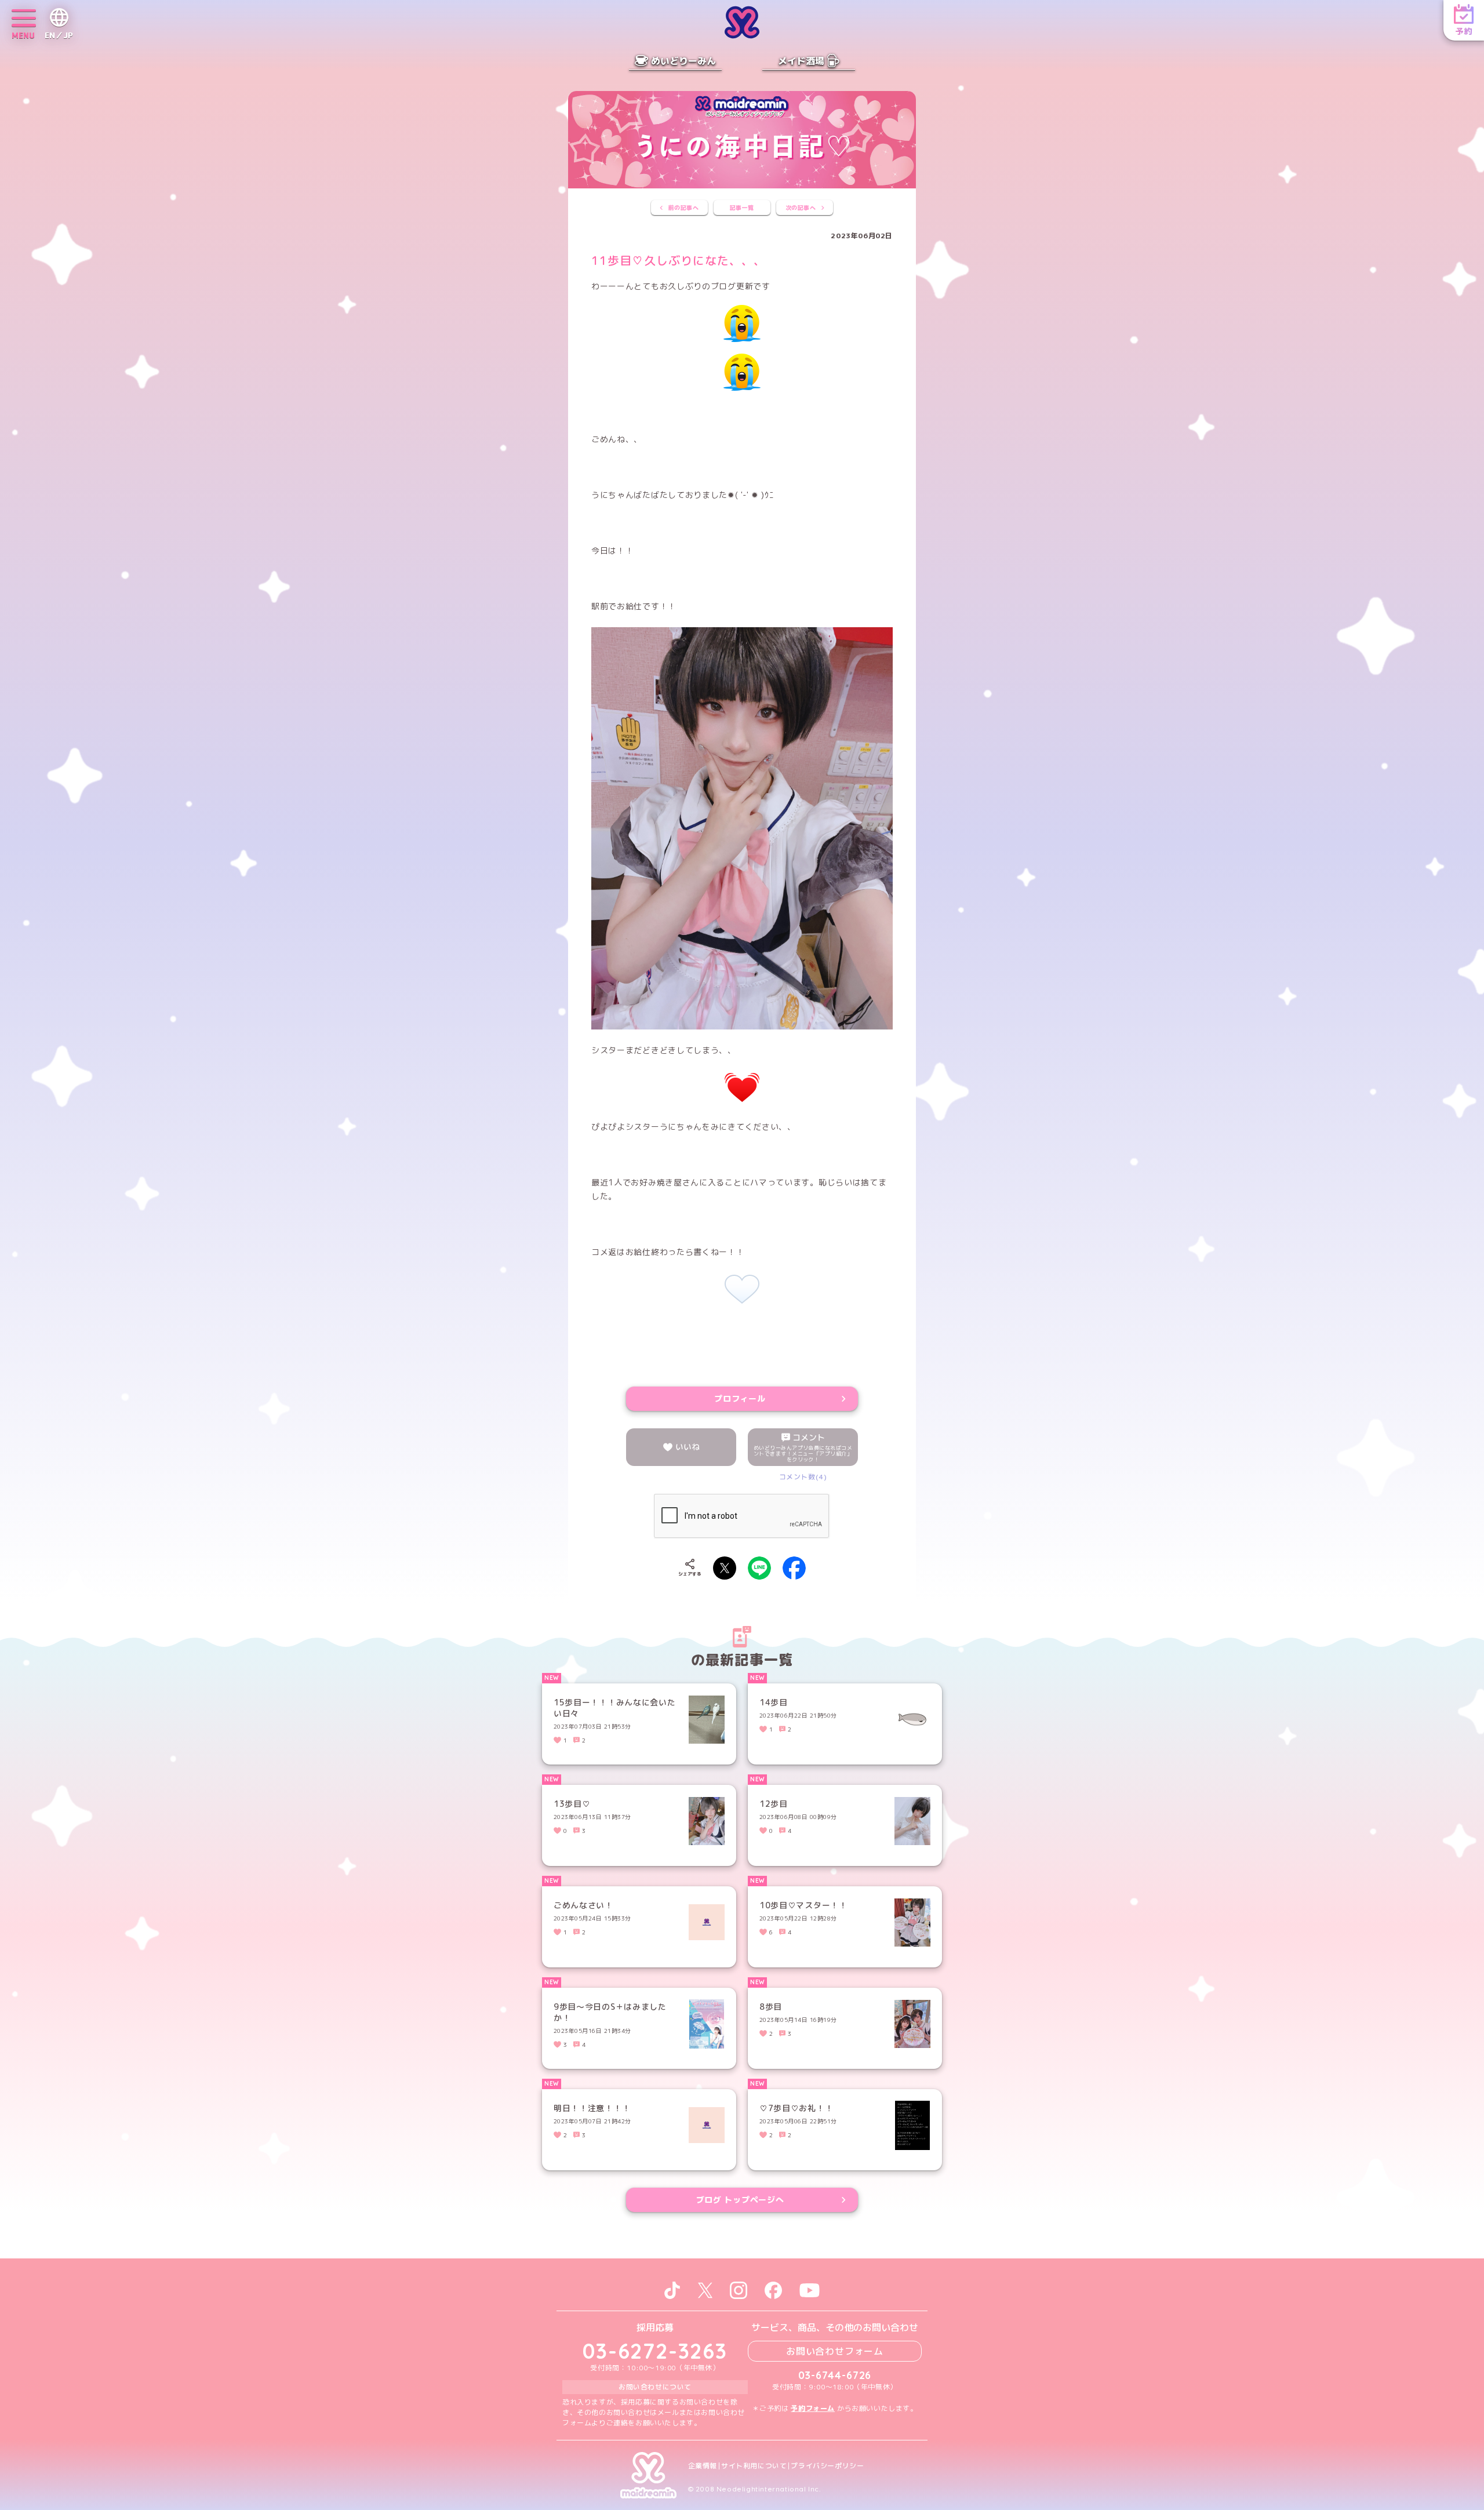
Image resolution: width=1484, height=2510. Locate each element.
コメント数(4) (803, 1477)
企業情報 (703, 2466)
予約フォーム (813, 2408)
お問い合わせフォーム (835, 2351)
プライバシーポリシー (827, 2466)
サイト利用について (754, 2466)
